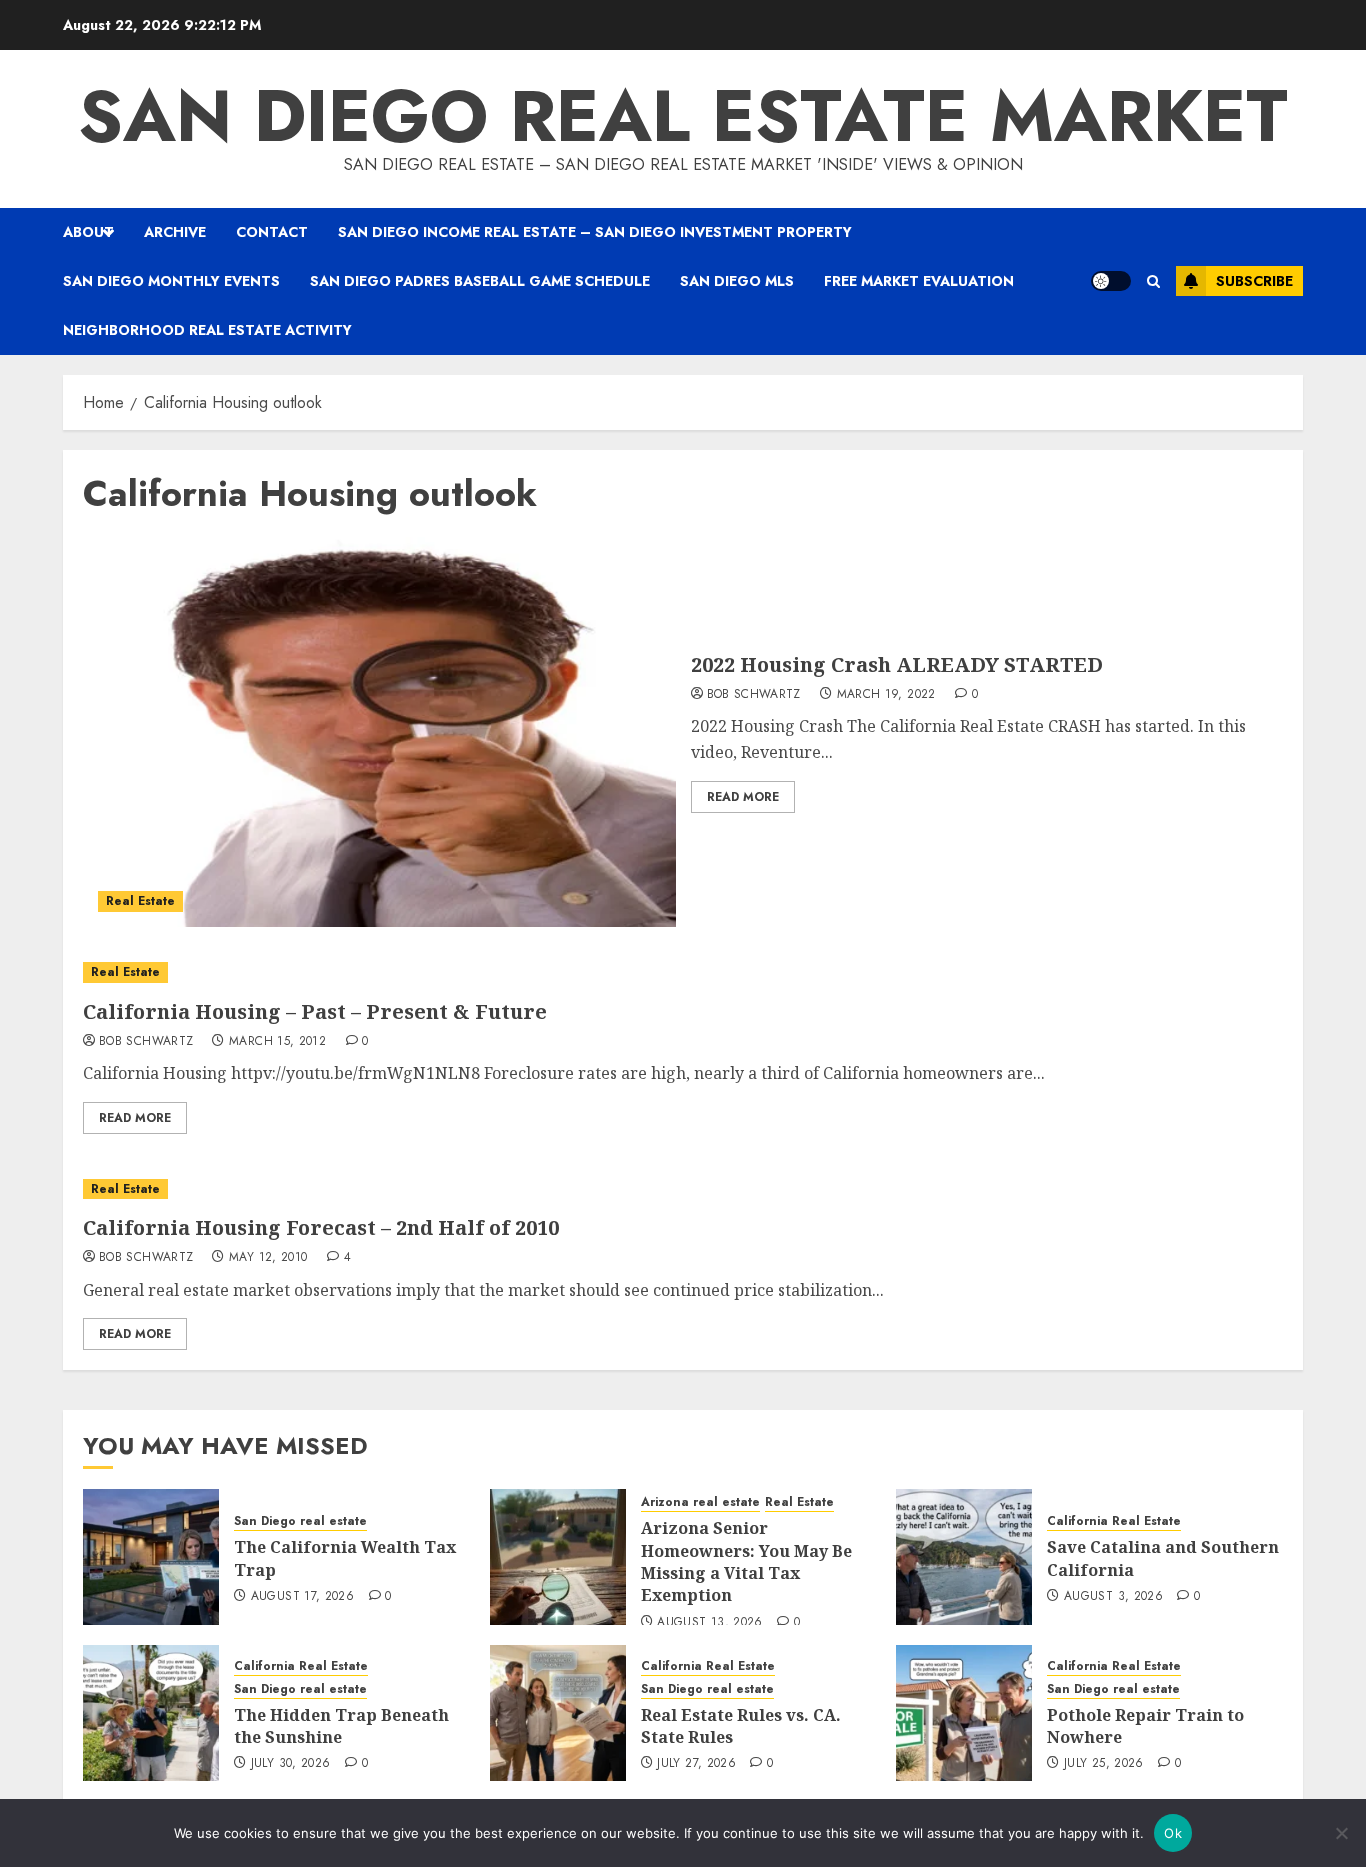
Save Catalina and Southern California (1163, 1558)
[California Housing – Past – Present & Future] (683, 972)
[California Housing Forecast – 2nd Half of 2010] (683, 1189)
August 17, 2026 (302, 1597)
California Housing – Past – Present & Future (315, 1011)
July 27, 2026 (696, 1764)
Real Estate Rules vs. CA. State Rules (741, 1726)
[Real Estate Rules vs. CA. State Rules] (558, 1713)
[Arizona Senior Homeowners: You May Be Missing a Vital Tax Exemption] (558, 1557)
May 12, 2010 (268, 1258)
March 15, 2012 (277, 1042)
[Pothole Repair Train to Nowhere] (964, 1713)
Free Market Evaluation (919, 281)
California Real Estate (1114, 1521)
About (88, 232)
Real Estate (140, 901)
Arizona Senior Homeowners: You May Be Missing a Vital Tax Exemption (746, 1561)
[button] (1153, 281)
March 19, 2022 (886, 695)
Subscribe (1254, 281)
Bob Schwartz (754, 695)
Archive (175, 232)
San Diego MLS (737, 281)
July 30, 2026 (291, 1764)
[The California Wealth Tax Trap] (151, 1557)
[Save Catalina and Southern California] (964, 1557)
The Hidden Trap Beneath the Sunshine (341, 1726)
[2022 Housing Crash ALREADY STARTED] (379, 732)
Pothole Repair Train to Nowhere (1145, 1726)
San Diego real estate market (683, 116)
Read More (743, 797)
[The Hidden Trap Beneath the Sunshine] (151, 1713)
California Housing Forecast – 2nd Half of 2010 (321, 1227)
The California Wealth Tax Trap (345, 1558)
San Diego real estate (300, 1521)
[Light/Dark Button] (1111, 281)
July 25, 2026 (1104, 1764)
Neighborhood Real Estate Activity (207, 330)
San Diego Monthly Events (171, 281)
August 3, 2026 (1113, 1597)
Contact (272, 232)
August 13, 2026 (709, 1623)
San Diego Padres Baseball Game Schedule (480, 281)
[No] (1341, 1833)
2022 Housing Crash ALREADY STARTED (897, 664)
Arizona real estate (700, 1502)
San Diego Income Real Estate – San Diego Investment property (595, 232)
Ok (1173, 1833)
